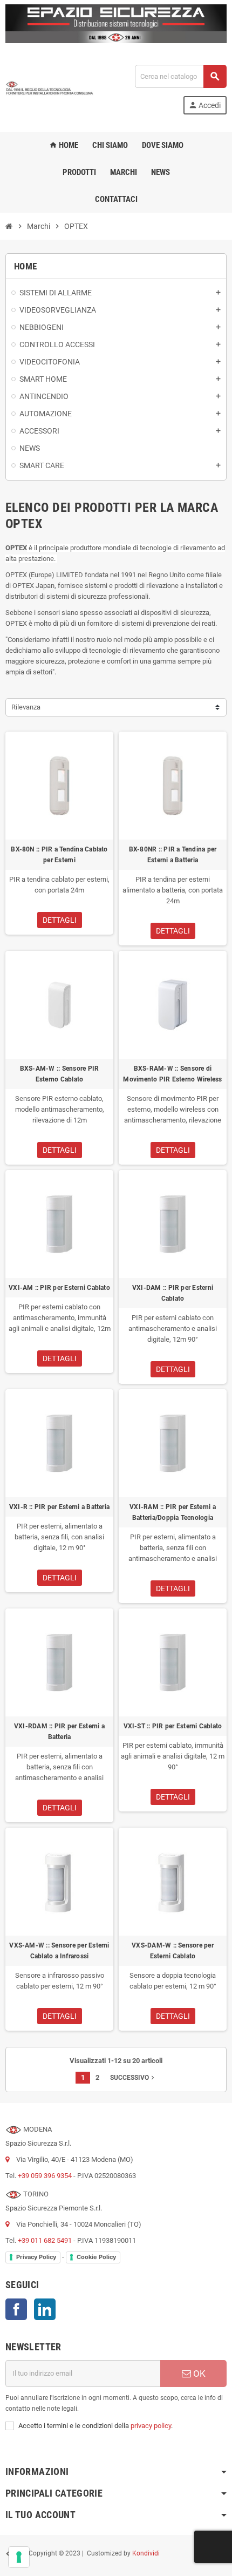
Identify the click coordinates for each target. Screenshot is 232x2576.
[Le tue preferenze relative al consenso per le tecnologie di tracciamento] (19, 2557)
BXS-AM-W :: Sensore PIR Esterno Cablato (60, 1074)
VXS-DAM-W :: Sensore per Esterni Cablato (173, 1951)
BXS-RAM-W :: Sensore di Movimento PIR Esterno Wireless (172, 1074)
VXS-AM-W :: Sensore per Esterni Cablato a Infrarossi (59, 1951)
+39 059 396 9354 (45, 2176)
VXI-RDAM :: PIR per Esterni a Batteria (59, 1732)
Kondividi (146, 2553)
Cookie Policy (96, 2257)
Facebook (16, 2309)
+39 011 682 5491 (45, 2240)
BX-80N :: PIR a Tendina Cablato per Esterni (59, 855)
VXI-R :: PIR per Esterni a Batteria (59, 1507)
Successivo (133, 2078)
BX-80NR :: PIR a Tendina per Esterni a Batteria (173, 855)
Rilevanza (26, 707)
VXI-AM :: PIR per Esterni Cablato (59, 1288)
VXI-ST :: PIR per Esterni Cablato (173, 1726)
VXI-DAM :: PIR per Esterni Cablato (173, 1293)
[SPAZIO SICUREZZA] (50, 89)
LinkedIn (45, 2309)
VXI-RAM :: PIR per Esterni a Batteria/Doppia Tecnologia (173, 1512)
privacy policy (151, 2426)
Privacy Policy (36, 2257)
